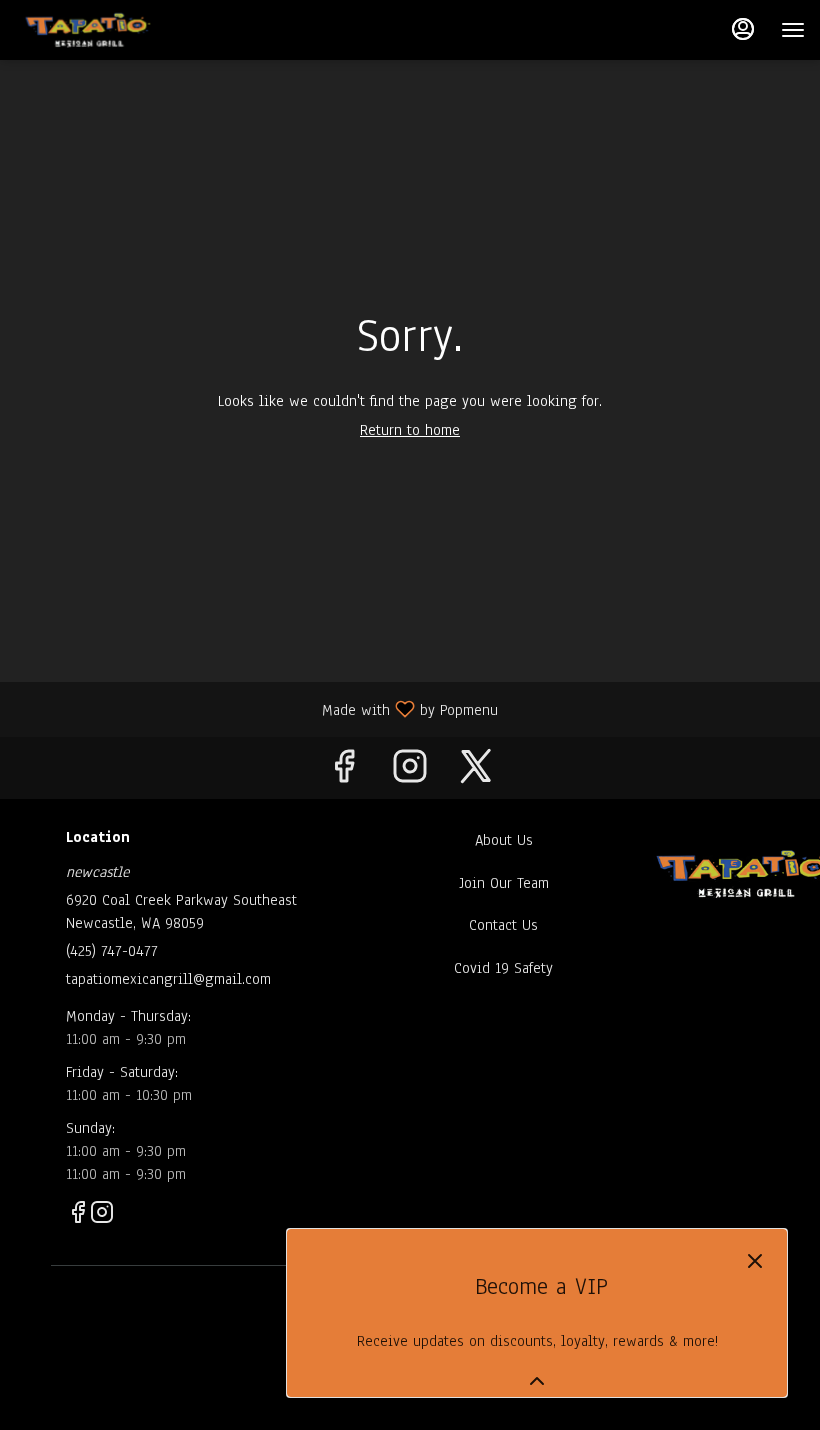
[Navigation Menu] (793, 30)
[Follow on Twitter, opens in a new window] (476, 772)
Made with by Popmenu (256, 708)
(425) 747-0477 (112, 951)
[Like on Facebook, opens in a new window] (344, 772)
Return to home (410, 430)
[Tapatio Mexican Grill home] (117, 30)
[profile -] (743, 29)
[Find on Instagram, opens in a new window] (410, 772)
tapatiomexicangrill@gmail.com (168, 979)
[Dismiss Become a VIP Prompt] (755, 1261)
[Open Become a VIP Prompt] (537, 1381)
